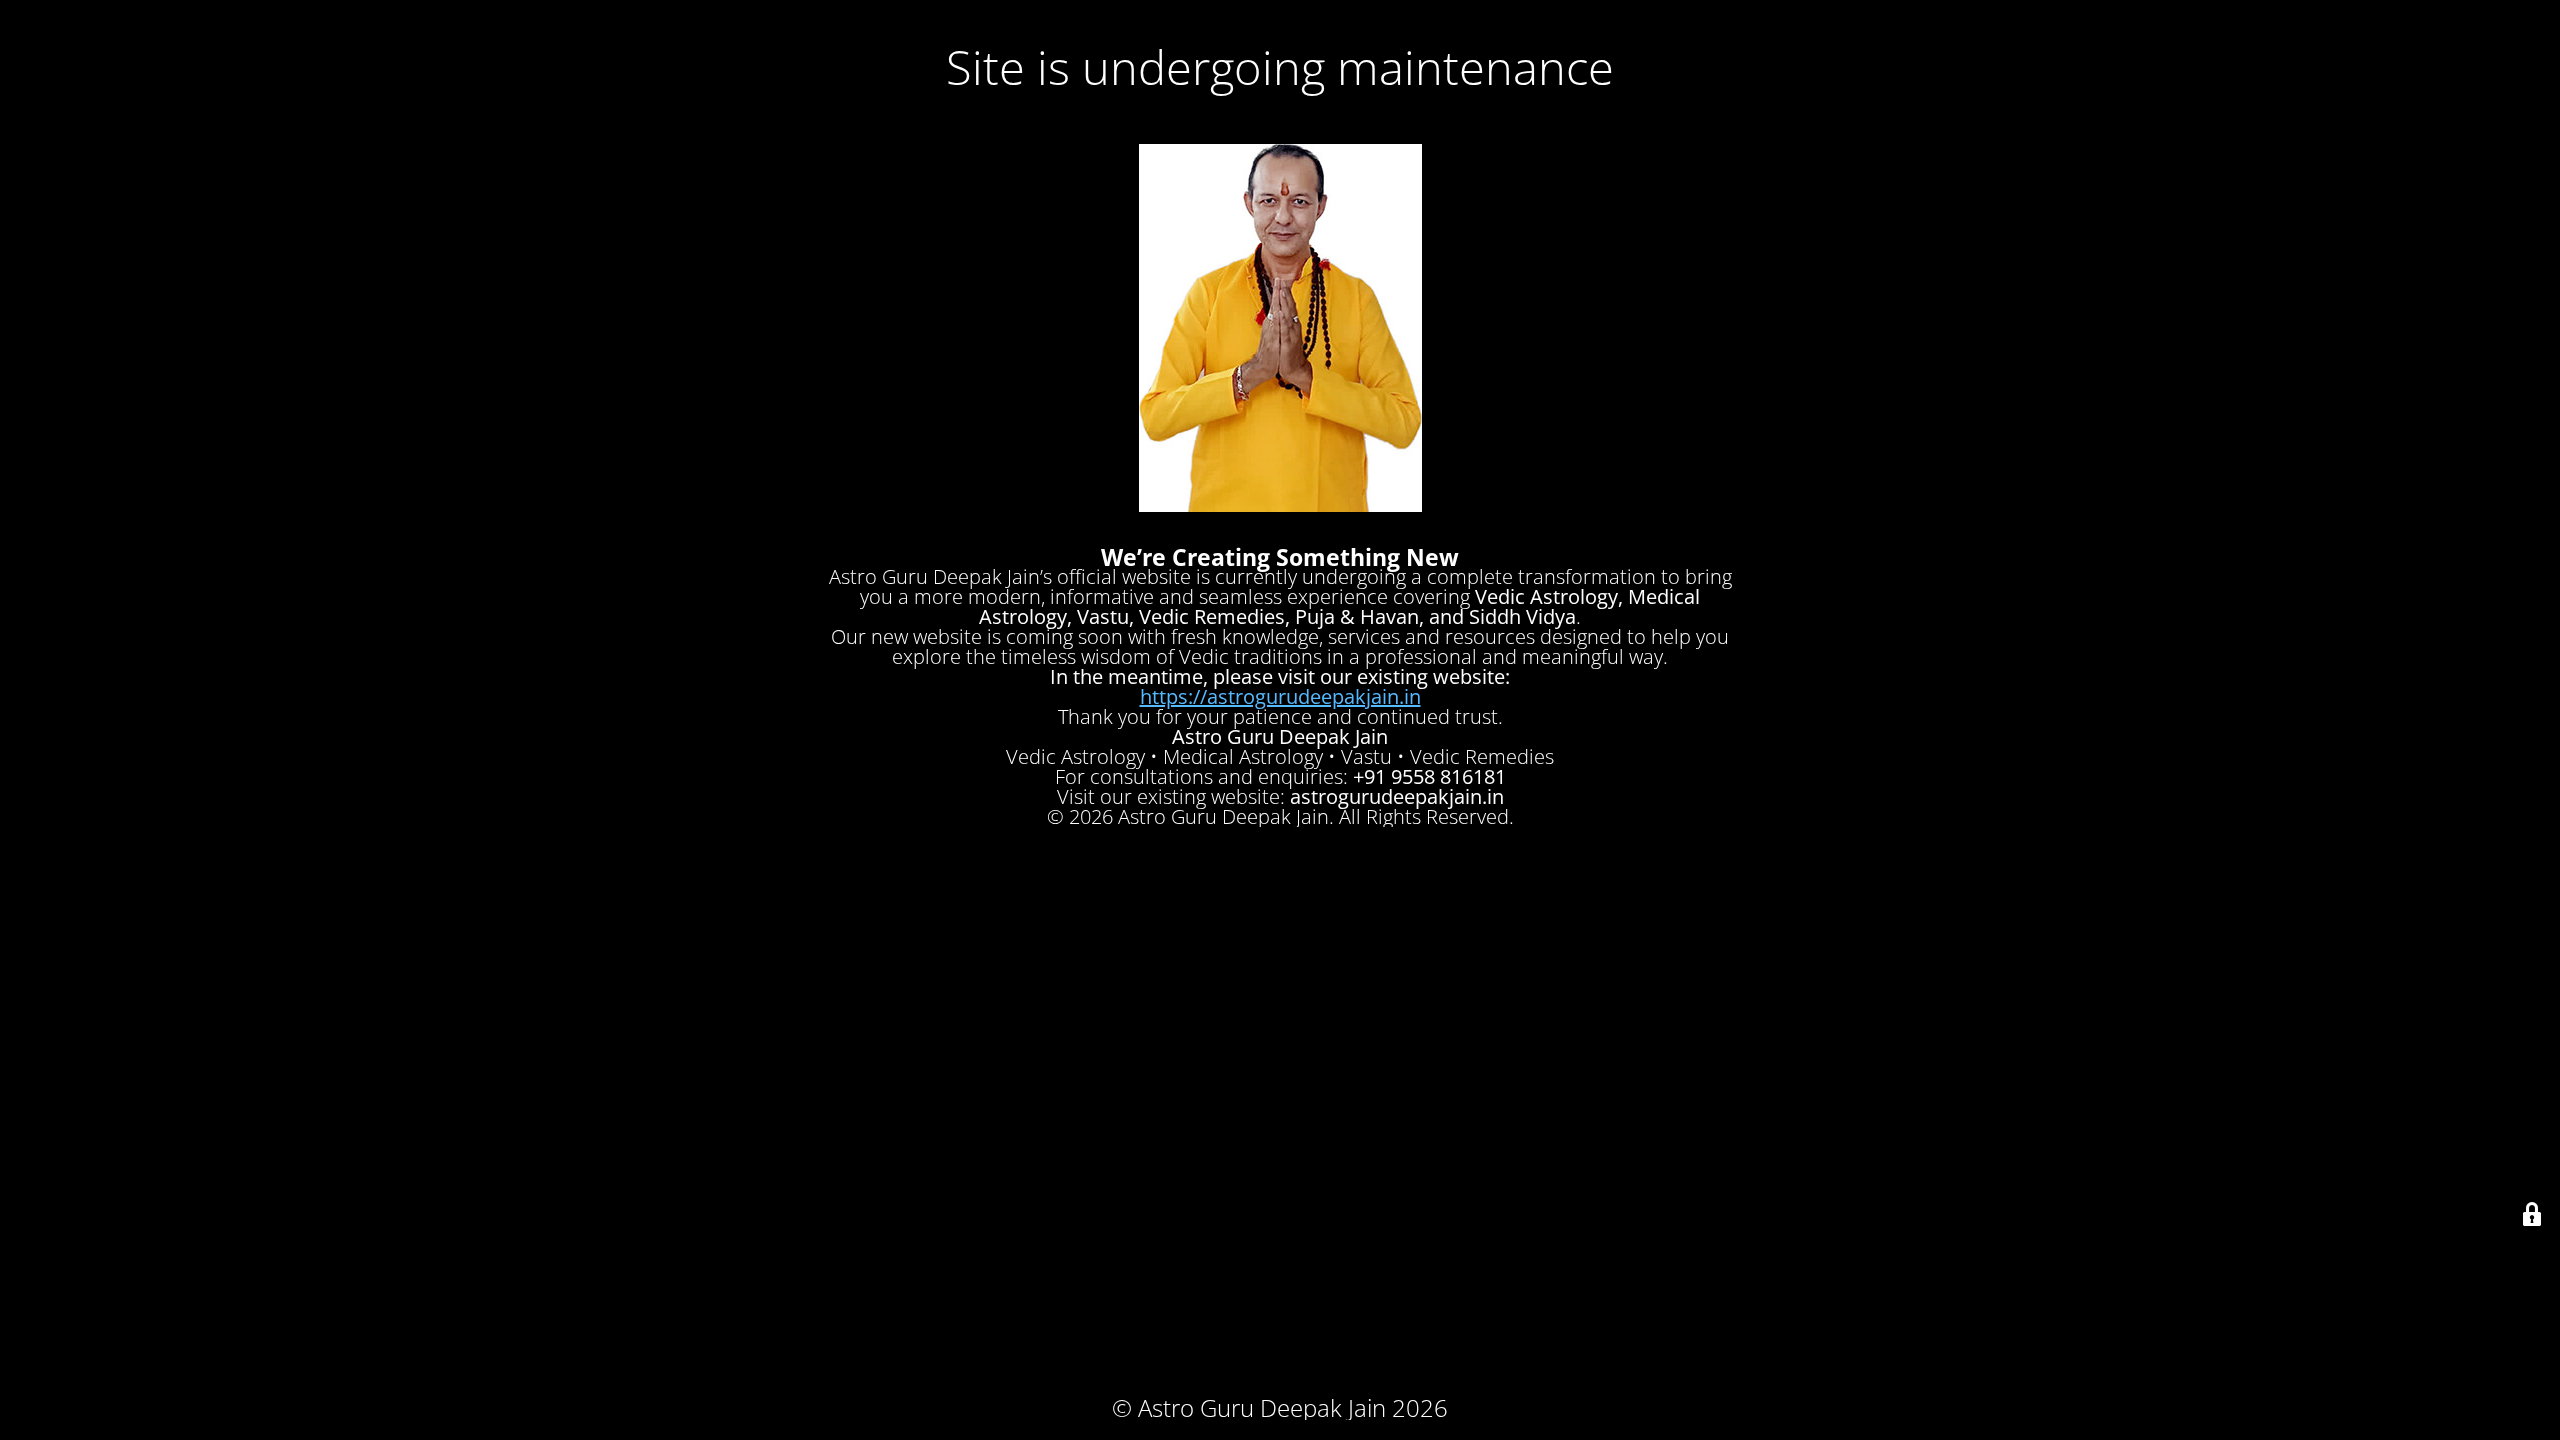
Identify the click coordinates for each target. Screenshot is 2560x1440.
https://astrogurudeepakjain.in (1280, 696)
